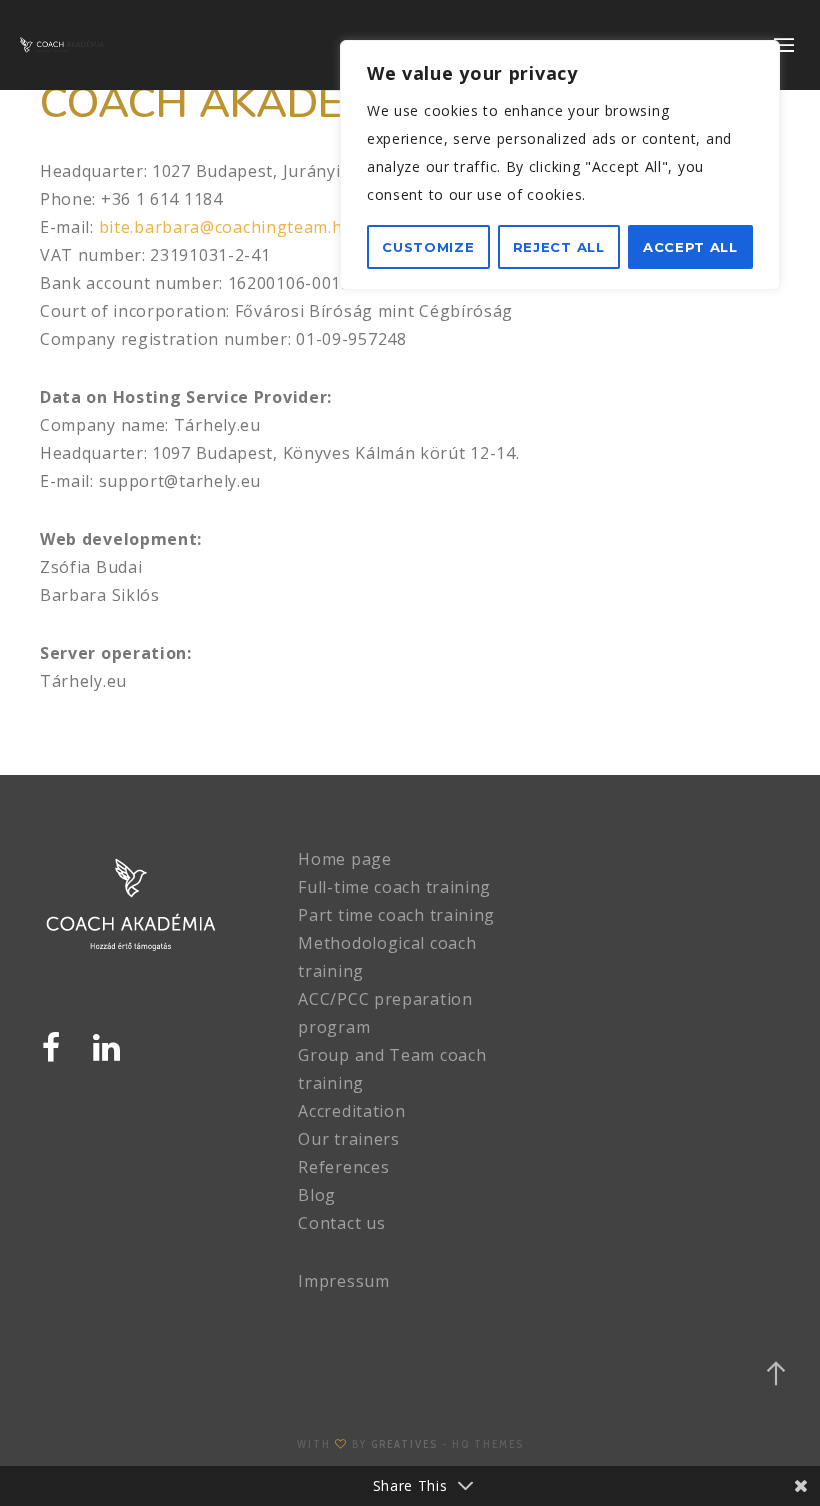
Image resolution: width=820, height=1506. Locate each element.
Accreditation (351, 1111)
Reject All (559, 247)
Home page (344, 859)
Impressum (343, 1281)
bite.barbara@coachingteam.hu (223, 227)
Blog (317, 1195)
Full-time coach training (394, 887)
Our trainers (348, 1139)
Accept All (690, 247)
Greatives (404, 1444)
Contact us (341, 1223)
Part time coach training (396, 915)
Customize (428, 247)
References (343, 1167)
